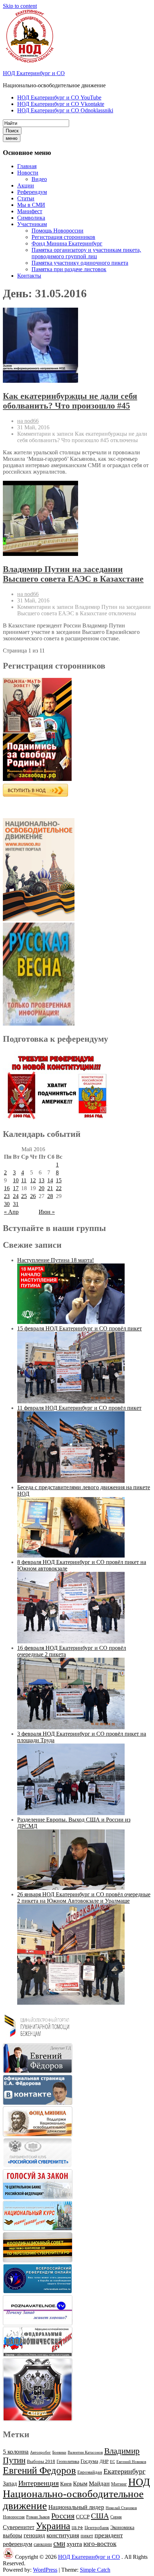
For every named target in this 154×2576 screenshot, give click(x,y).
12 (33, 1180)
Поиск (12, 131)
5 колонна (16, 2452)
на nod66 (28, 421)
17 (16, 1188)
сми (59, 2543)
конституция (63, 2535)
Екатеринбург (124, 2471)
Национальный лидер (76, 2507)
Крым (80, 2484)
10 (16, 1180)
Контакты (29, 276)
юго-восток (100, 2544)
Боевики (59, 2452)
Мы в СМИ (31, 205)
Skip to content (20, 6)
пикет (87, 2536)
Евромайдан (90, 2472)
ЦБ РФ (77, 2528)
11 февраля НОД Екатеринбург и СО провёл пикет (79, 1408)
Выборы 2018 (41, 2461)
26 (33, 1196)
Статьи (26, 198)
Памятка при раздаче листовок (69, 269)
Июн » (47, 1212)
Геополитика (68, 2462)
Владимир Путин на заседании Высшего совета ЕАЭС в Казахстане (73, 574)
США (100, 2516)
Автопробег (40, 2452)
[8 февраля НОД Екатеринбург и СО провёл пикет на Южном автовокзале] (71, 1641)
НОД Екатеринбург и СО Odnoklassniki (65, 110)
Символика (31, 218)
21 (50, 1188)
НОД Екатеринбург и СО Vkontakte (61, 104)
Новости (28, 173)
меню (12, 138)
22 (59, 1188)
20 (42, 1188)
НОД (139, 2482)
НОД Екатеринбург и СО (34, 73)
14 (50, 1180)
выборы (13, 2535)
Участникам (32, 224)
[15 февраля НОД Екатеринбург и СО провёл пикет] (71, 1401)
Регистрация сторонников (63, 237)
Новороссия (14, 2517)
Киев (66, 2484)
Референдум (32, 192)
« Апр (11, 1212)
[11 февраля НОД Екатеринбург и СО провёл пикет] (71, 1481)
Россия (63, 2516)
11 (24, 1180)
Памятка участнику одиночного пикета (80, 263)
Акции (26, 185)
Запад (10, 2484)
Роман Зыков (38, 2517)
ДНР (104, 2461)
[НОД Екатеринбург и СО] (8, 2557)
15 (59, 1180)
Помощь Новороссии (57, 231)
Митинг (119, 2484)
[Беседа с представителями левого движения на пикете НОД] (71, 1556)
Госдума (89, 2461)
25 (24, 1196)
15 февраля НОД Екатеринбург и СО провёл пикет (80, 1328)
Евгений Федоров (39, 2470)
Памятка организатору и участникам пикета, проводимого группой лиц (86, 253)
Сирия (116, 2517)
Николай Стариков (121, 2508)
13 (42, 1180)
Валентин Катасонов (85, 2452)
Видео (39, 179)
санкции (43, 2544)
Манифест (30, 211)
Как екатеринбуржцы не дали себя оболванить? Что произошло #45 (70, 401)
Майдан (99, 2484)
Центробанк (97, 2528)
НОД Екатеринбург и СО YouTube (59, 97)
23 (7, 1196)
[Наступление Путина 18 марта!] (71, 1322)
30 (7, 1204)
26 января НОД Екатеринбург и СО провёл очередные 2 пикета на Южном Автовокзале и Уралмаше (84, 1898)
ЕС (112, 2462)
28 (50, 1196)
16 (7, 1188)
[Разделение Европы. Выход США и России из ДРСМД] (71, 1888)
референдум (18, 2544)
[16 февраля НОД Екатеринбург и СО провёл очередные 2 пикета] (71, 1727)
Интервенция (38, 2483)
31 (16, 1204)
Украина (53, 2526)
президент (109, 2535)
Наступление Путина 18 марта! (56, 1260)
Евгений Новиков (131, 2462)
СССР (83, 2517)
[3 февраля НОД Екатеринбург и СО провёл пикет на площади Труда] (71, 1813)
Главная (27, 166)
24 (16, 1196)
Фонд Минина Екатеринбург (67, 243)
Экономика (122, 2528)
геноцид (34, 2535)
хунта (74, 2544)
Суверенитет (19, 2527)
